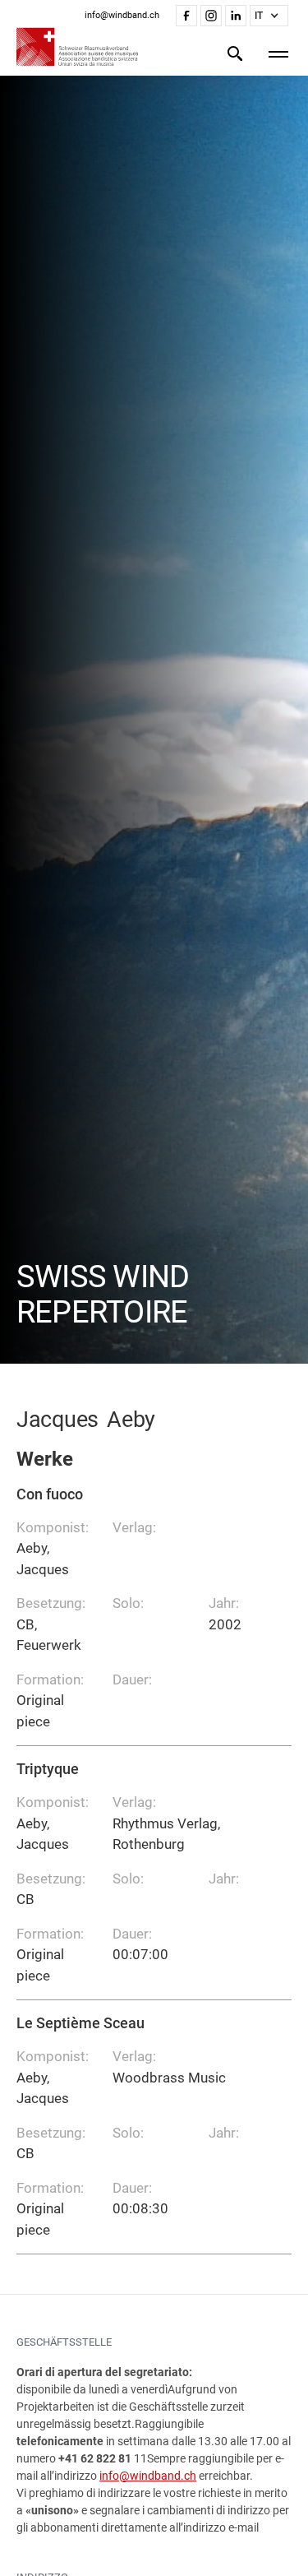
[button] (269, 16)
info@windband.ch (148, 2476)
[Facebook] (186, 16)
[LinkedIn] (236, 16)
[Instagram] (211, 16)
